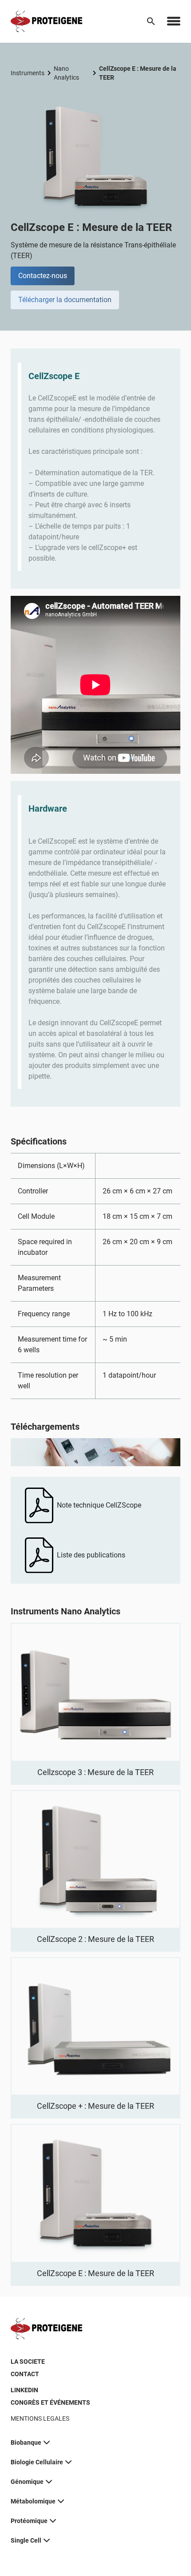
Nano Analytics (66, 73)
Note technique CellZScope (99, 1505)
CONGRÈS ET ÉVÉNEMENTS (50, 2402)
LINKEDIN (24, 2390)
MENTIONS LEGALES (40, 2418)
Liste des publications (91, 1555)
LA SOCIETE (28, 2362)
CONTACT (25, 2374)
